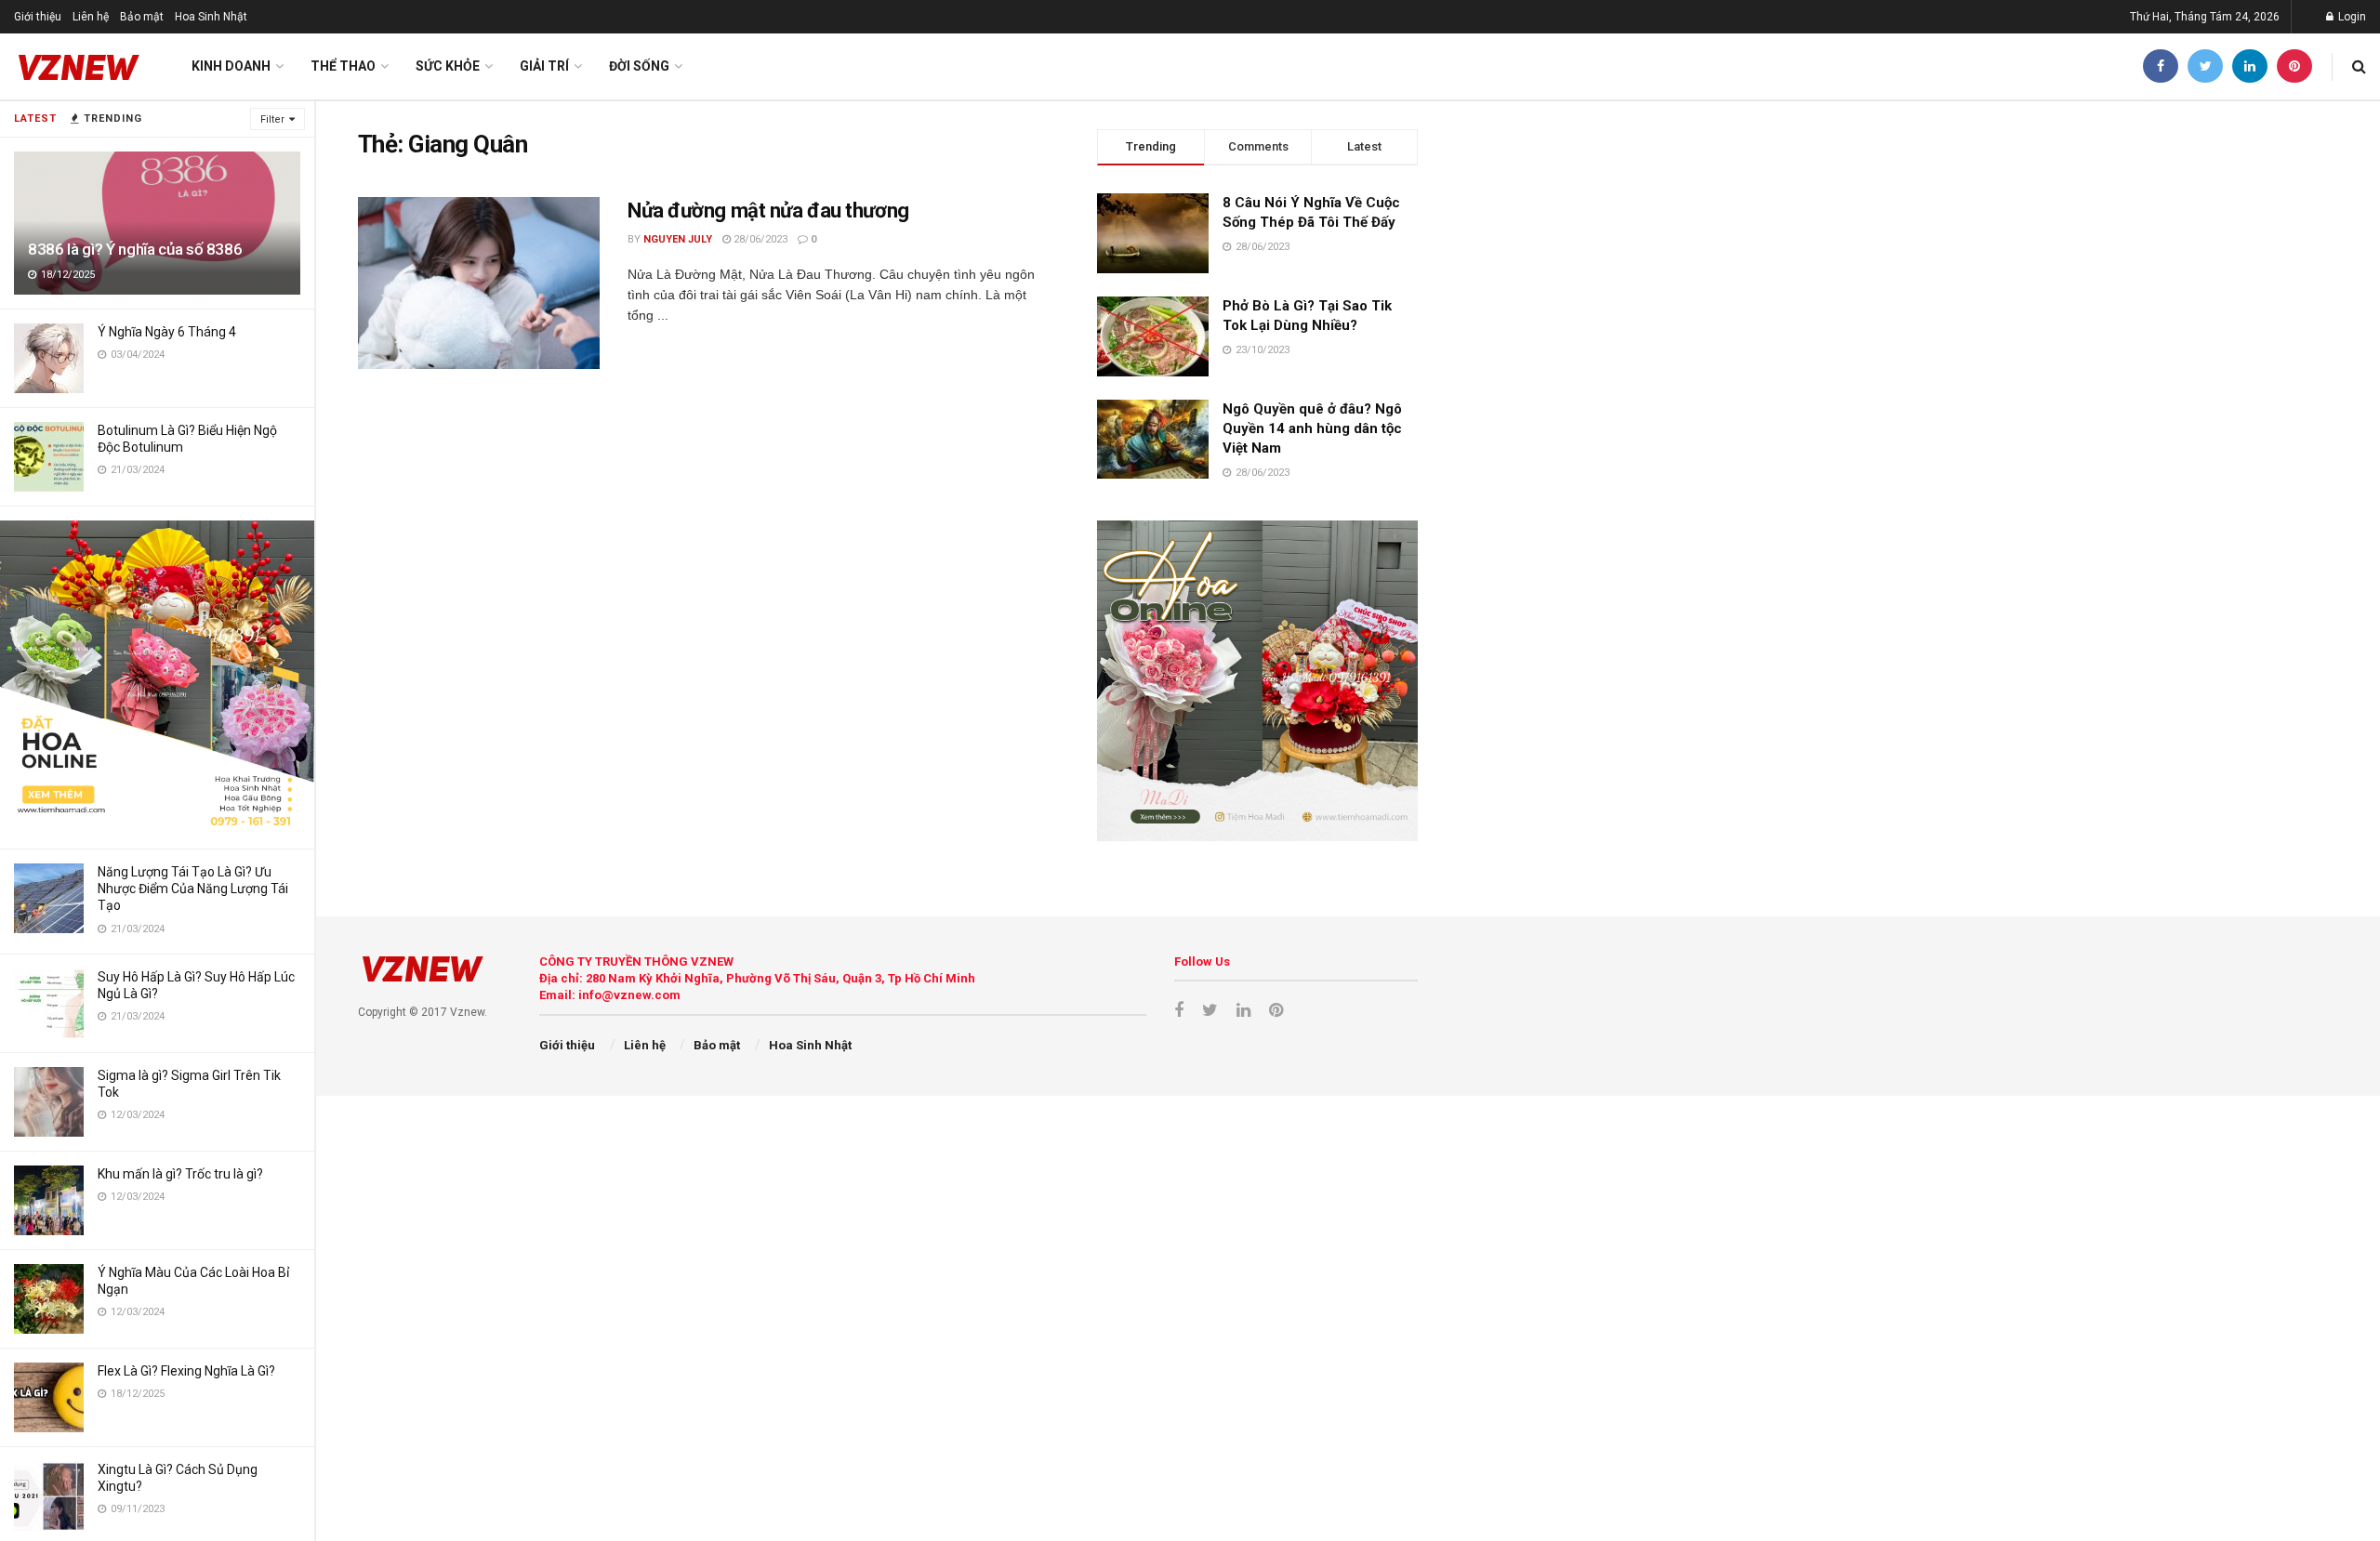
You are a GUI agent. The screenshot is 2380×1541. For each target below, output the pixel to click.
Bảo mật (142, 17)
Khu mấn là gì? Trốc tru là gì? (180, 1174)
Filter (272, 119)
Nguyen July (678, 239)
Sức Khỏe (448, 66)
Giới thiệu (38, 17)
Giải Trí (544, 66)
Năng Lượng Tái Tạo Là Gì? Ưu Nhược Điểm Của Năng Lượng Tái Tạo (193, 889)
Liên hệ (91, 17)
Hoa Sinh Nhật (211, 17)
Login (2351, 17)
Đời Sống (639, 66)
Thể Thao (343, 66)
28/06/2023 (759, 239)
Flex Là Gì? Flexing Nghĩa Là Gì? (186, 1371)
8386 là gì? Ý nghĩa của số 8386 (135, 249)
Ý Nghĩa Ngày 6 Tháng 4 (167, 332)
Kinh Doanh (231, 66)
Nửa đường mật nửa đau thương (768, 211)
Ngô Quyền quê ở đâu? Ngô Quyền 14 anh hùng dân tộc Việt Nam (1312, 428)
